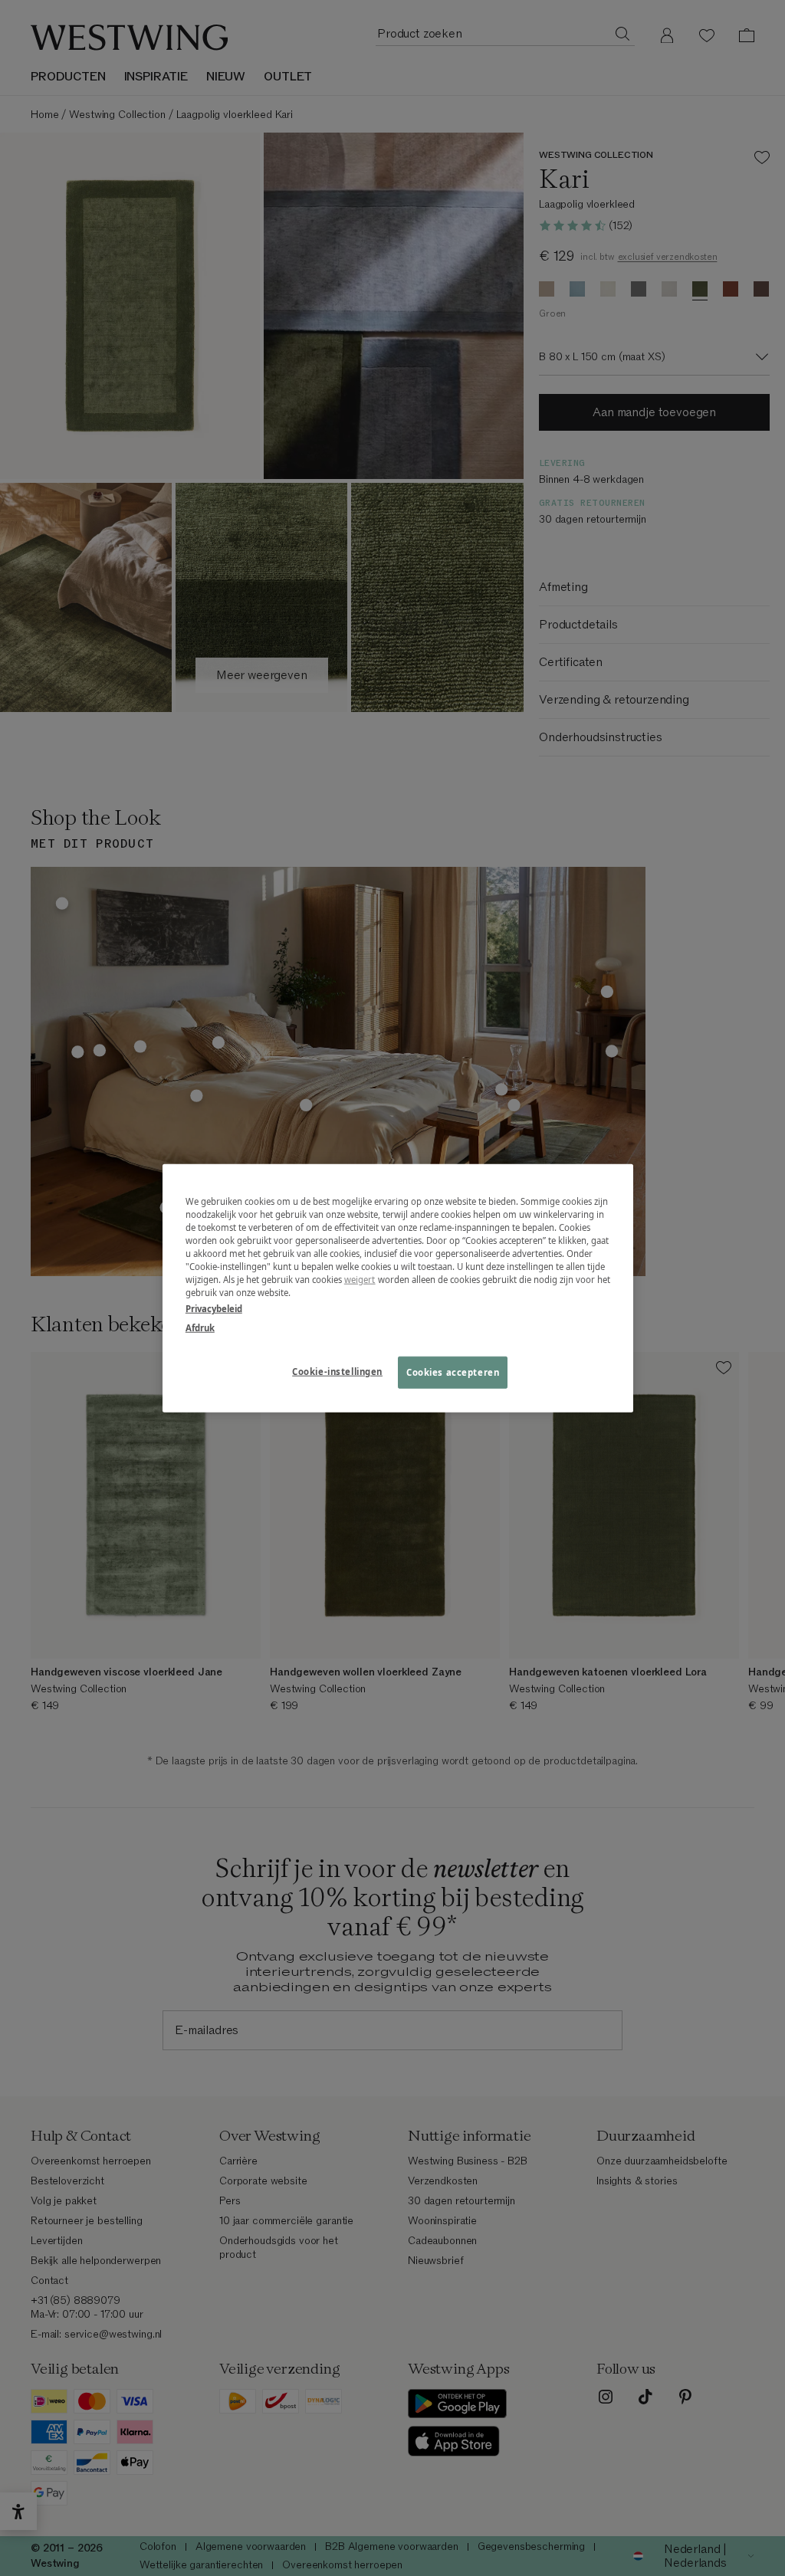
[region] (398, 1288)
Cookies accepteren (453, 1372)
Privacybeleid (214, 1309)
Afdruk (200, 1328)
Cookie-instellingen (337, 1372)
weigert (360, 1280)
